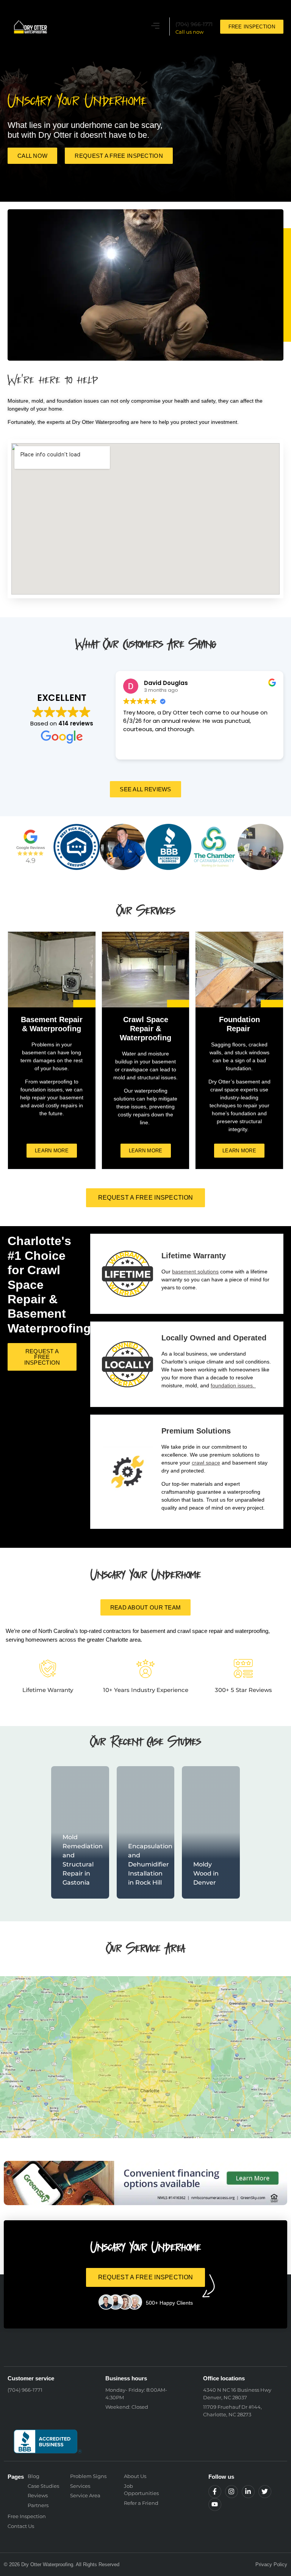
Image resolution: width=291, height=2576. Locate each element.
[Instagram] (232, 2492)
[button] (156, 27)
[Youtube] (215, 2504)
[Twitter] (265, 2492)
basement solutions (195, 1272)
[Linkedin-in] (248, 2492)
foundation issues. (233, 1385)
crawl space (206, 1463)
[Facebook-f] (215, 2492)
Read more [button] (137, 748)
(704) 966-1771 (194, 24)
